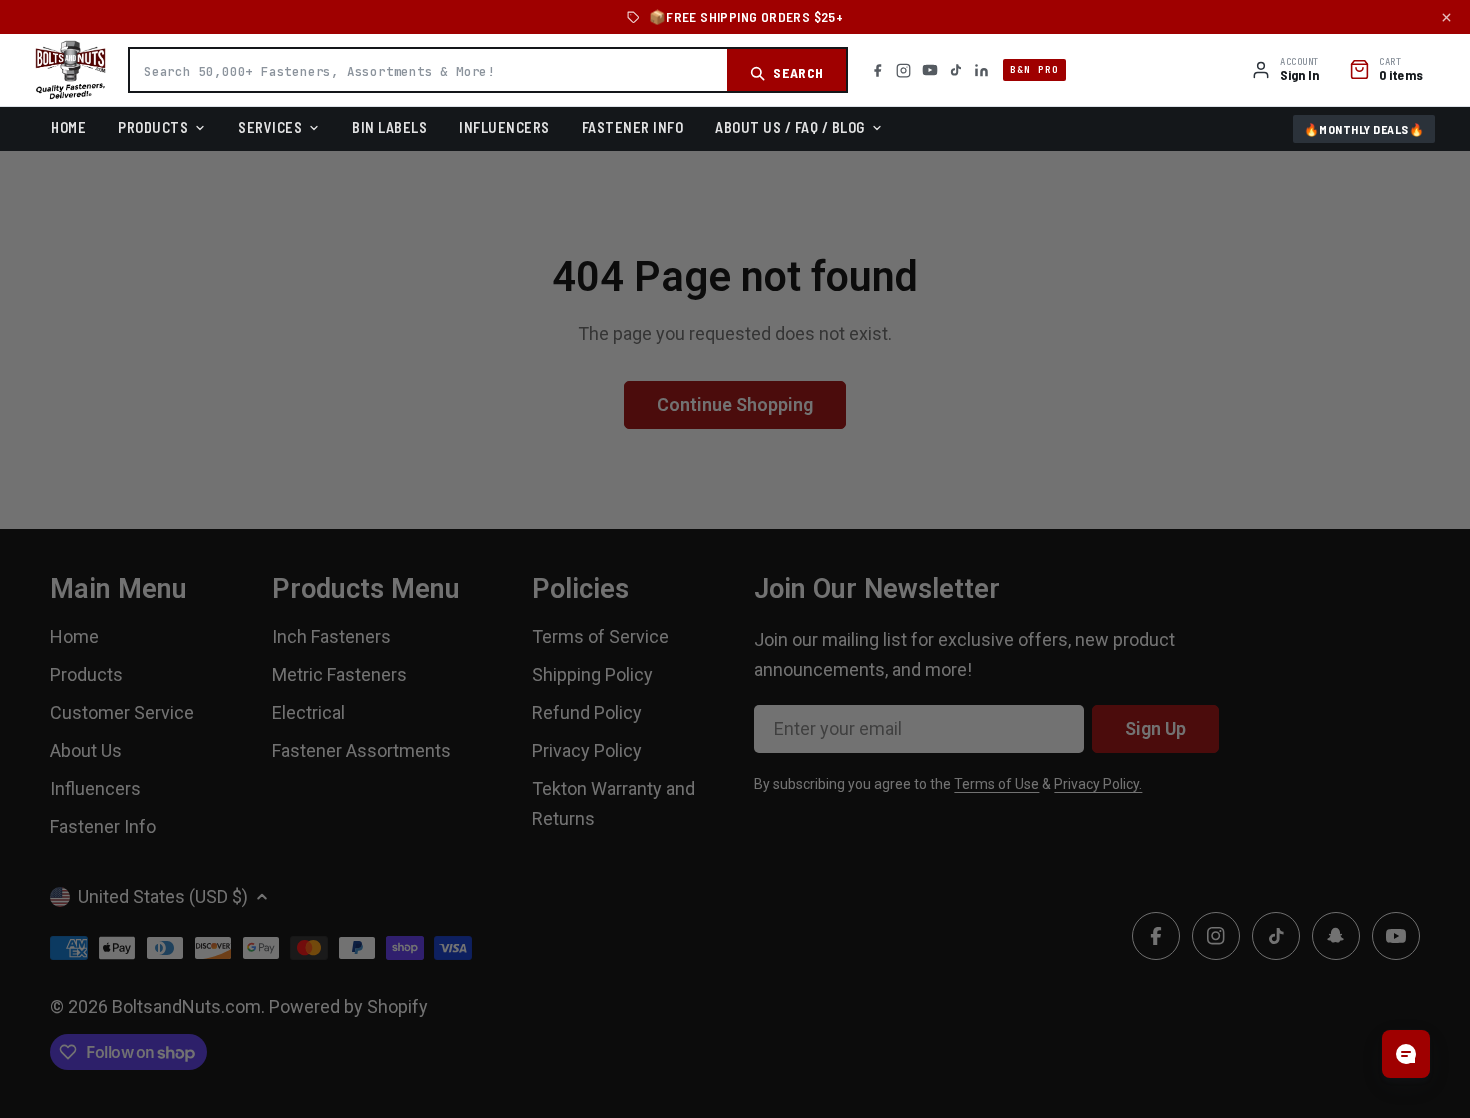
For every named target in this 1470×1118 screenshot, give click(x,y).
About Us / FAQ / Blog (790, 127)
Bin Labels (389, 127)
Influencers (504, 127)
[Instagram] (903, 70)
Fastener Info (633, 127)
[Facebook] (877, 70)
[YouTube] (930, 70)
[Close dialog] (960, 364)
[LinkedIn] (981, 70)
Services (270, 127)
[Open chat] (1406, 1054)
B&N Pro (1034, 69)
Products (153, 127)
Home (68, 127)
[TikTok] (956, 70)
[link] (735, 438)
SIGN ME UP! (735, 714)
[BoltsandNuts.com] (70, 70)
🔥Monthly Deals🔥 (1364, 129)
